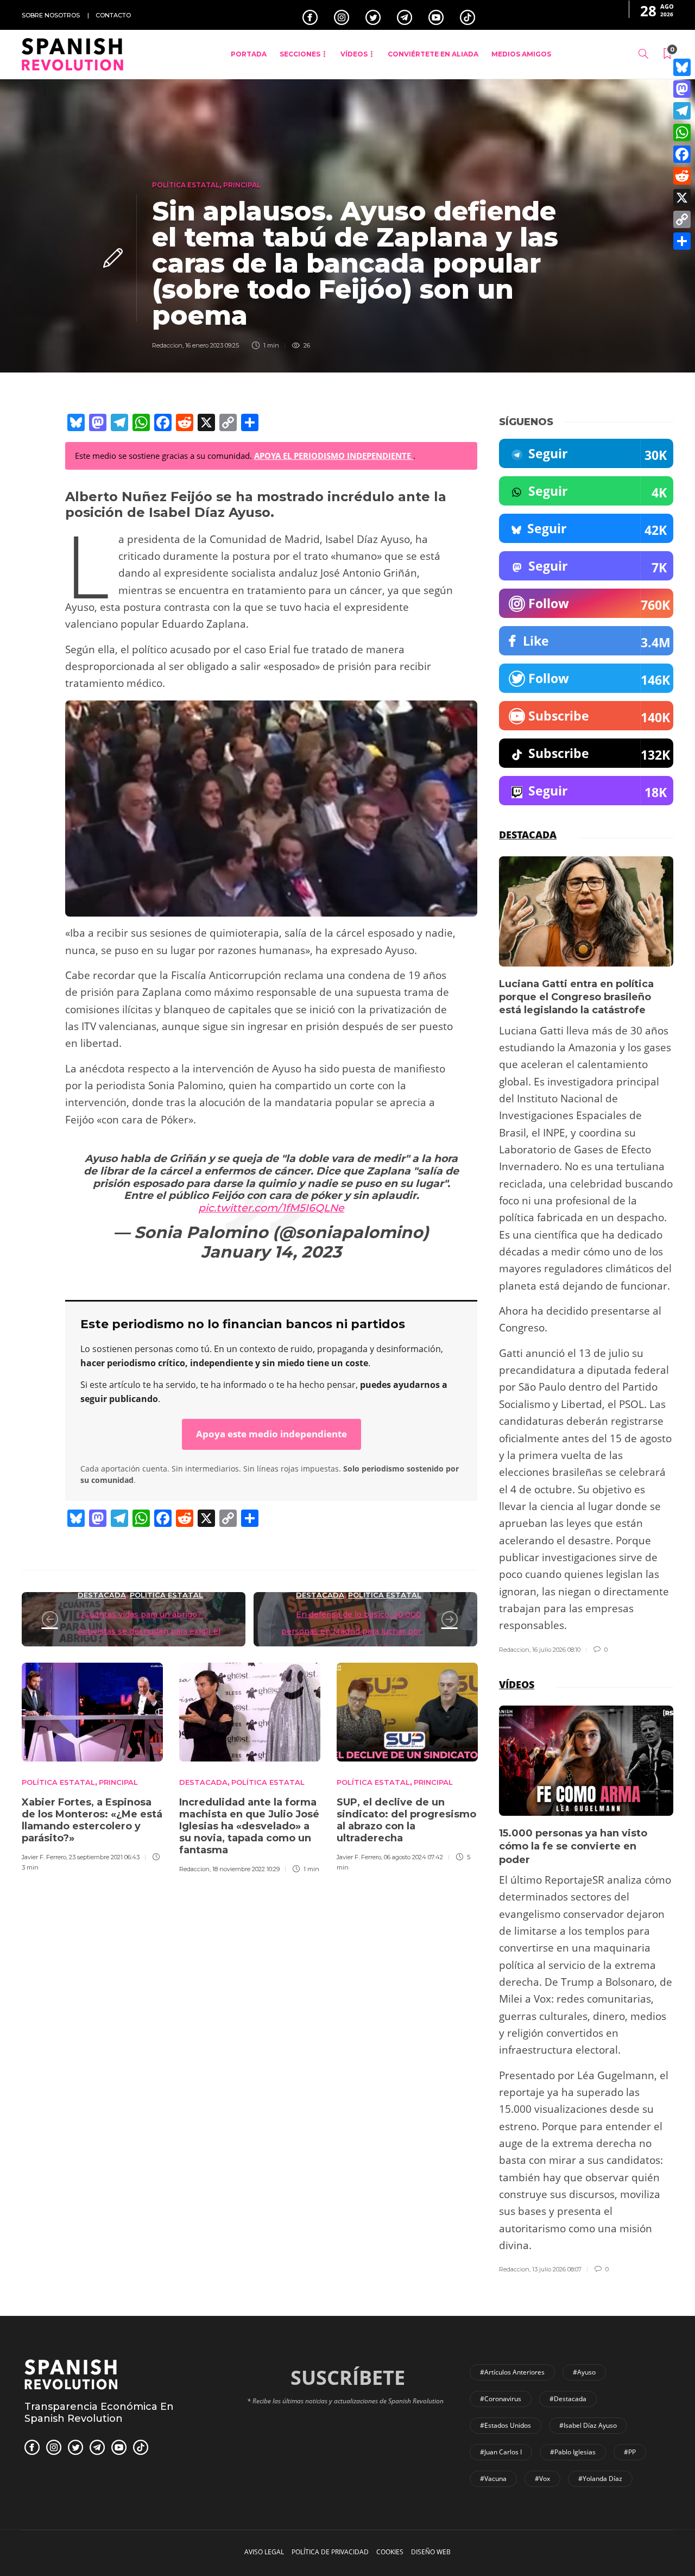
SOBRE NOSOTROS (51, 15)
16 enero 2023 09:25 (212, 345)
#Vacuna (493, 2479)
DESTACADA (102, 1595)
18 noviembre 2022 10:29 (246, 1869)
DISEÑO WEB (431, 2552)
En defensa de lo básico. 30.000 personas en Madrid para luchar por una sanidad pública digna (351, 1631)
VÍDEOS (354, 54)
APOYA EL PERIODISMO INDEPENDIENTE (334, 456)
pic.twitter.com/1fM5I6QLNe (271, 1208)
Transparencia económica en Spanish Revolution (99, 2413)
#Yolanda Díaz (600, 2479)
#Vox (542, 2479)
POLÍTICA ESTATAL (186, 185)
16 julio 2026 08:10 (556, 1650)
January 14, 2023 (271, 1252)
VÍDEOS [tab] (517, 1684)
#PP (630, 2452)
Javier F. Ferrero (44, 1857)
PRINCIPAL (242, 185)
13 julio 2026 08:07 (557, 2269)
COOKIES (390, 2552)
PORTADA (249, 54)
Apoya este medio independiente (271, 1434)
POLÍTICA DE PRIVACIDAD (330, 2552)
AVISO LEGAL (264, 2552)
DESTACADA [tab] (528, 835)
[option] (92, 1765)
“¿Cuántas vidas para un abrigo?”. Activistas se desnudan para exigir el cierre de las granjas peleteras (149, 1631)
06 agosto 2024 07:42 (413, 1857)
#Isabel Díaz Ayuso (588, 2425)
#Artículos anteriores (512, 2372)
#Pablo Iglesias (573, 2452)
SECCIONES (300, 54)
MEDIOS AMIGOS (521, 54)
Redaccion (167, 345)
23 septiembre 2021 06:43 (104, 1857)
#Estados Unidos (506, 2425)
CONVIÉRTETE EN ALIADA (433, 54)
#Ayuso (584, 2372)
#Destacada (568, 2399)
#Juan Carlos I (501, 2452)
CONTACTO (113, 15)
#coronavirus (501, 2399)
